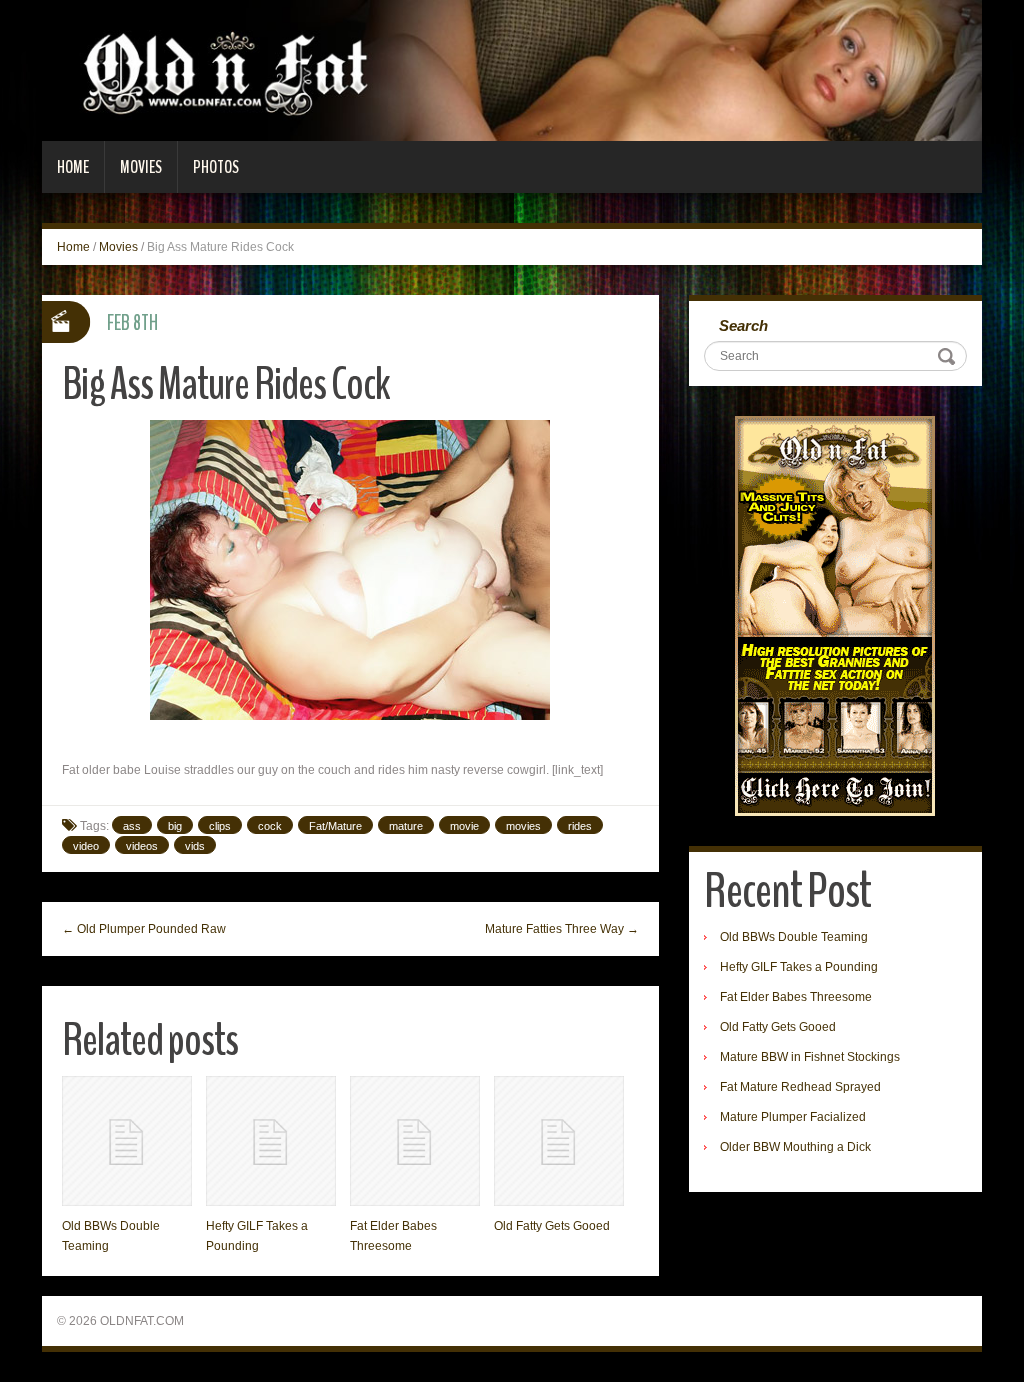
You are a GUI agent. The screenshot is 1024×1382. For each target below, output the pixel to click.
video (86, 846)
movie (464, 826)
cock (270, 826)
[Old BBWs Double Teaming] (127, 1141)
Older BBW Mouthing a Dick (795, 1147)
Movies (141, 167)
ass (132, 826)
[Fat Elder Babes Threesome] (415, 1141)
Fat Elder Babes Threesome (796, 997)
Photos (216, 167)
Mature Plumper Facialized (793, 1117)
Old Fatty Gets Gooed (552, 1226)
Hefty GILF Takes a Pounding (799, 967)
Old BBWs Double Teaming (794, 937)
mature (406, 826)
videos (142, 846)
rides (580, 826)
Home (73, 167)
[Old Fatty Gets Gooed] (559, 1141)
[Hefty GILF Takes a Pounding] (271, 1141)
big (175, 826)
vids (195, 846)
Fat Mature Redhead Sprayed (800, 1087)
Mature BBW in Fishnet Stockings (810, 1057)
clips (220, 826)
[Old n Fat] (512, 70)
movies (523, 826)
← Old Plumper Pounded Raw (144, 929)
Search (743, 325)
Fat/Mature (335, 826)
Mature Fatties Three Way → (562, 929)
